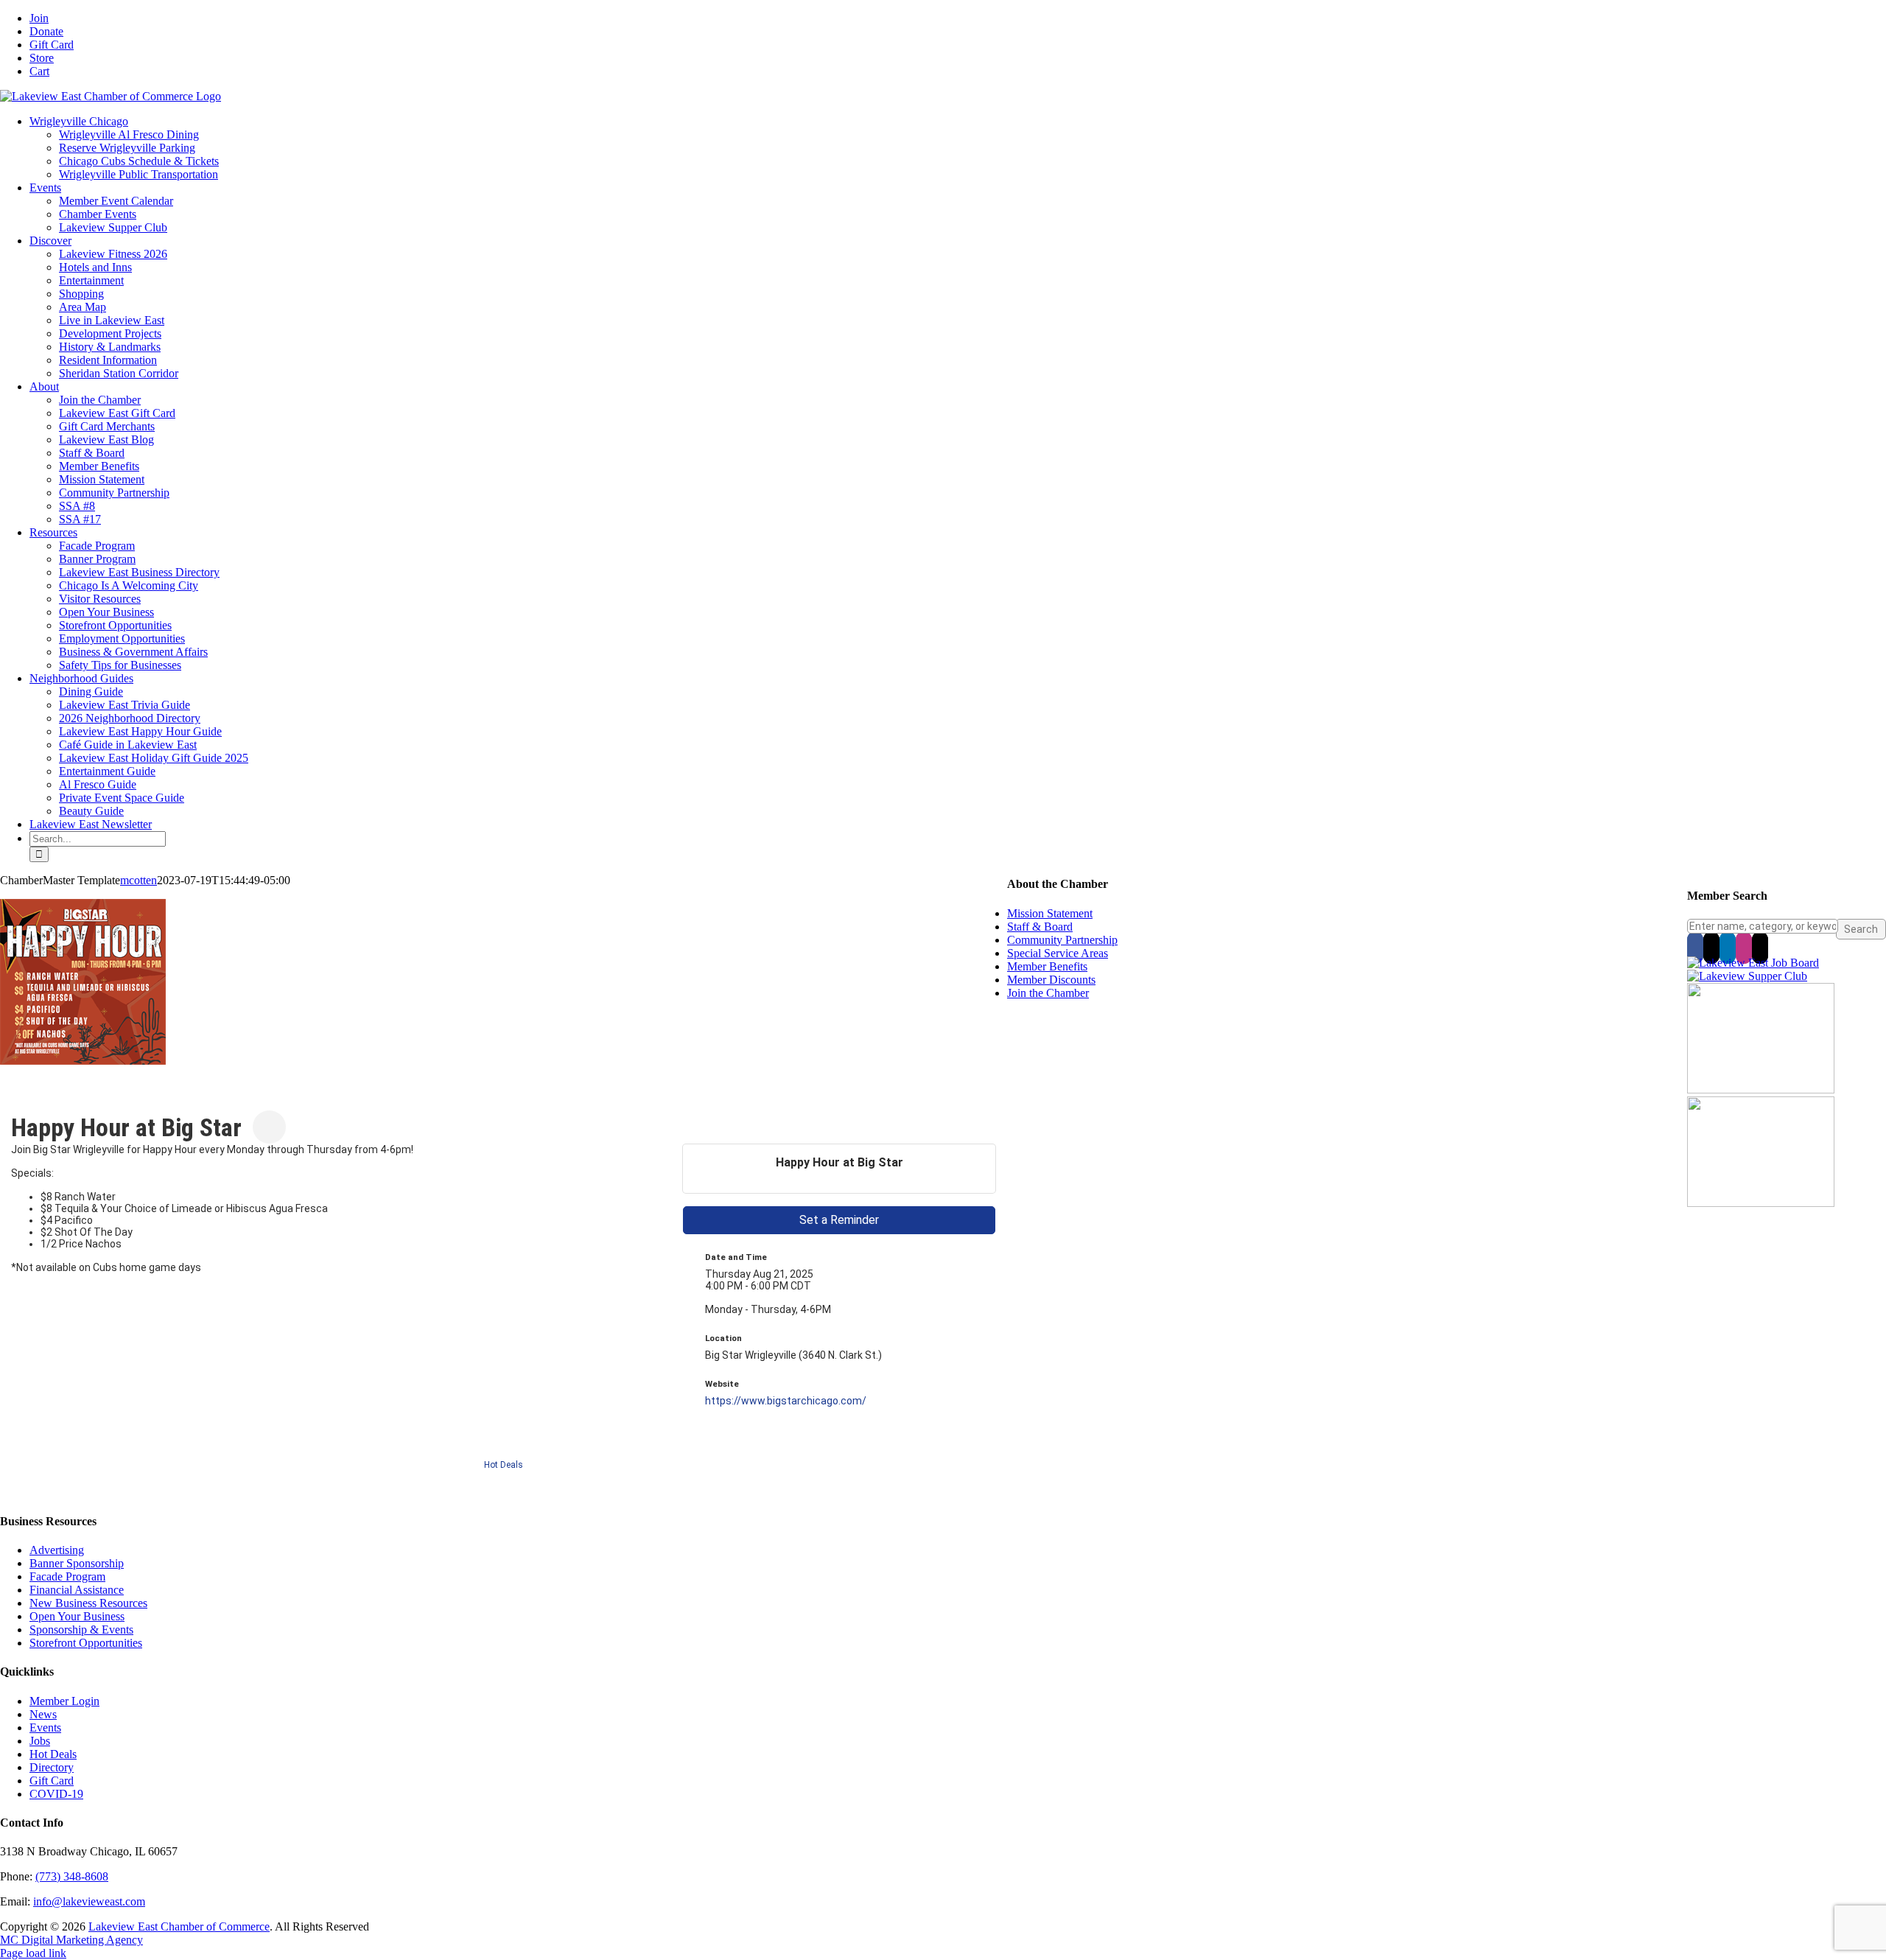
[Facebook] (1695, 948)
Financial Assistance (77, 1590)
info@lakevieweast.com (89, 1901)
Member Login (64, 1701)
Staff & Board (1040, 927)
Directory (52, 1767)
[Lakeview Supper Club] (1747, 976)
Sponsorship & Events (81, 1630)
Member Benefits (1047, 966)
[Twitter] (1711, 948)
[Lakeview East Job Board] (1753, 963)
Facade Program (67, 1576)
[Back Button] (17, 1103)
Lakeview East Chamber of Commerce (179, 1926)
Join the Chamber (1048, 993)
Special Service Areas (1058, 953)
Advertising (57, 1550)
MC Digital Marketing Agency (71, 1940)
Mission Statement (1050, 913)
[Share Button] (269, 1127)
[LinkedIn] (1728, 948)
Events (45, 1728)
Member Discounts (1051, 980)
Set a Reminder (839, 1220)
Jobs (40, 1741)
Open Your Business (77, 1616)
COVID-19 (56, 1794)
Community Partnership (1062, 940)
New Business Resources (88, 1603)
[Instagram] (1744, 948)
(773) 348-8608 (72, 1876)
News (43, 1714)
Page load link (33, 1953)
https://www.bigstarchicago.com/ (786, 1401)
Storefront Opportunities (86, 1643)
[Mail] (1760, 948)
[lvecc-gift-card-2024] (1761, 1203)
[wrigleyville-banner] (1761, 1089)
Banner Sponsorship (77, 1563)
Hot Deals (504, 1465)
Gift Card (52, 1781)
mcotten (139, 880)
